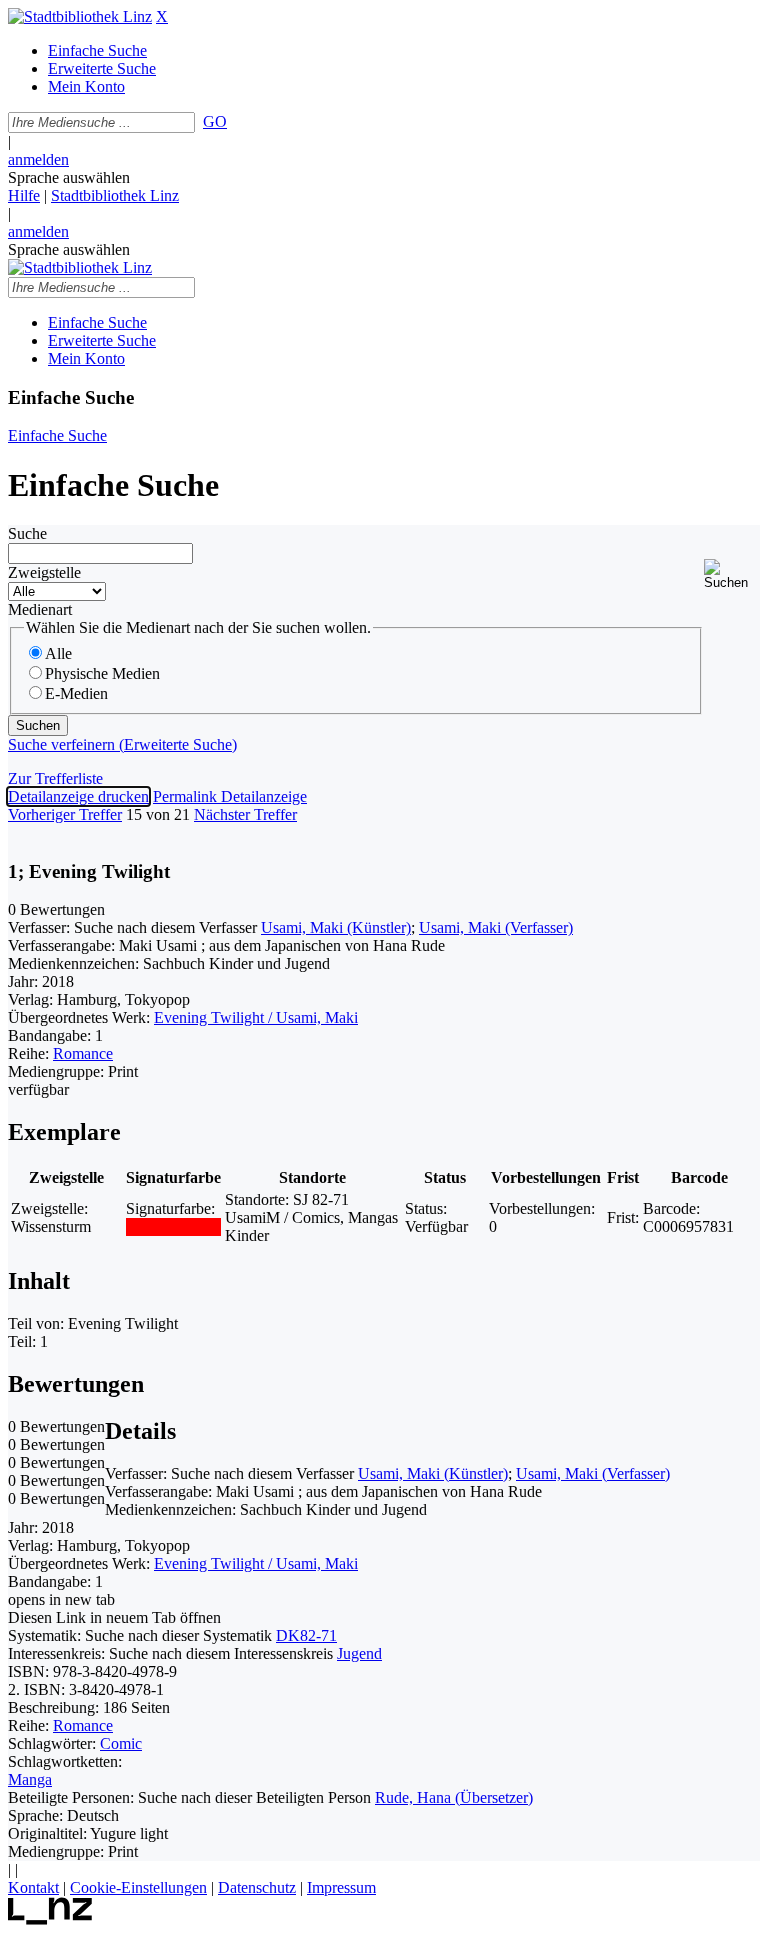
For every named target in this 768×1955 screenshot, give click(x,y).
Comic (121, 1743)
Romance (83, 1053)
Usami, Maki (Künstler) (336, 927)
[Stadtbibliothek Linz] (80, 16)
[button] (732, 574)
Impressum (341, 1887)
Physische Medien (102, 673)
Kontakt (33, 1887)
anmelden (38, 159)
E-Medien (76, 693)
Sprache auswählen (69, 177)
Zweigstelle (44, 572)
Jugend (359, 1653)
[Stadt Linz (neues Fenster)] (50, 1919)
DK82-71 (306, 1635)
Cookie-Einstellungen (138, 1887)
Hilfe (24, 195)
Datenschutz (257, 1887)
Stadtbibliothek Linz (115, 195)
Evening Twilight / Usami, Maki (256, 1017)
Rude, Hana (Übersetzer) (454, 1797)
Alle (58, 653)
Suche (27, 533)
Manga (30, 1779)
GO (215, 121)
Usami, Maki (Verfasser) (496, 927)
